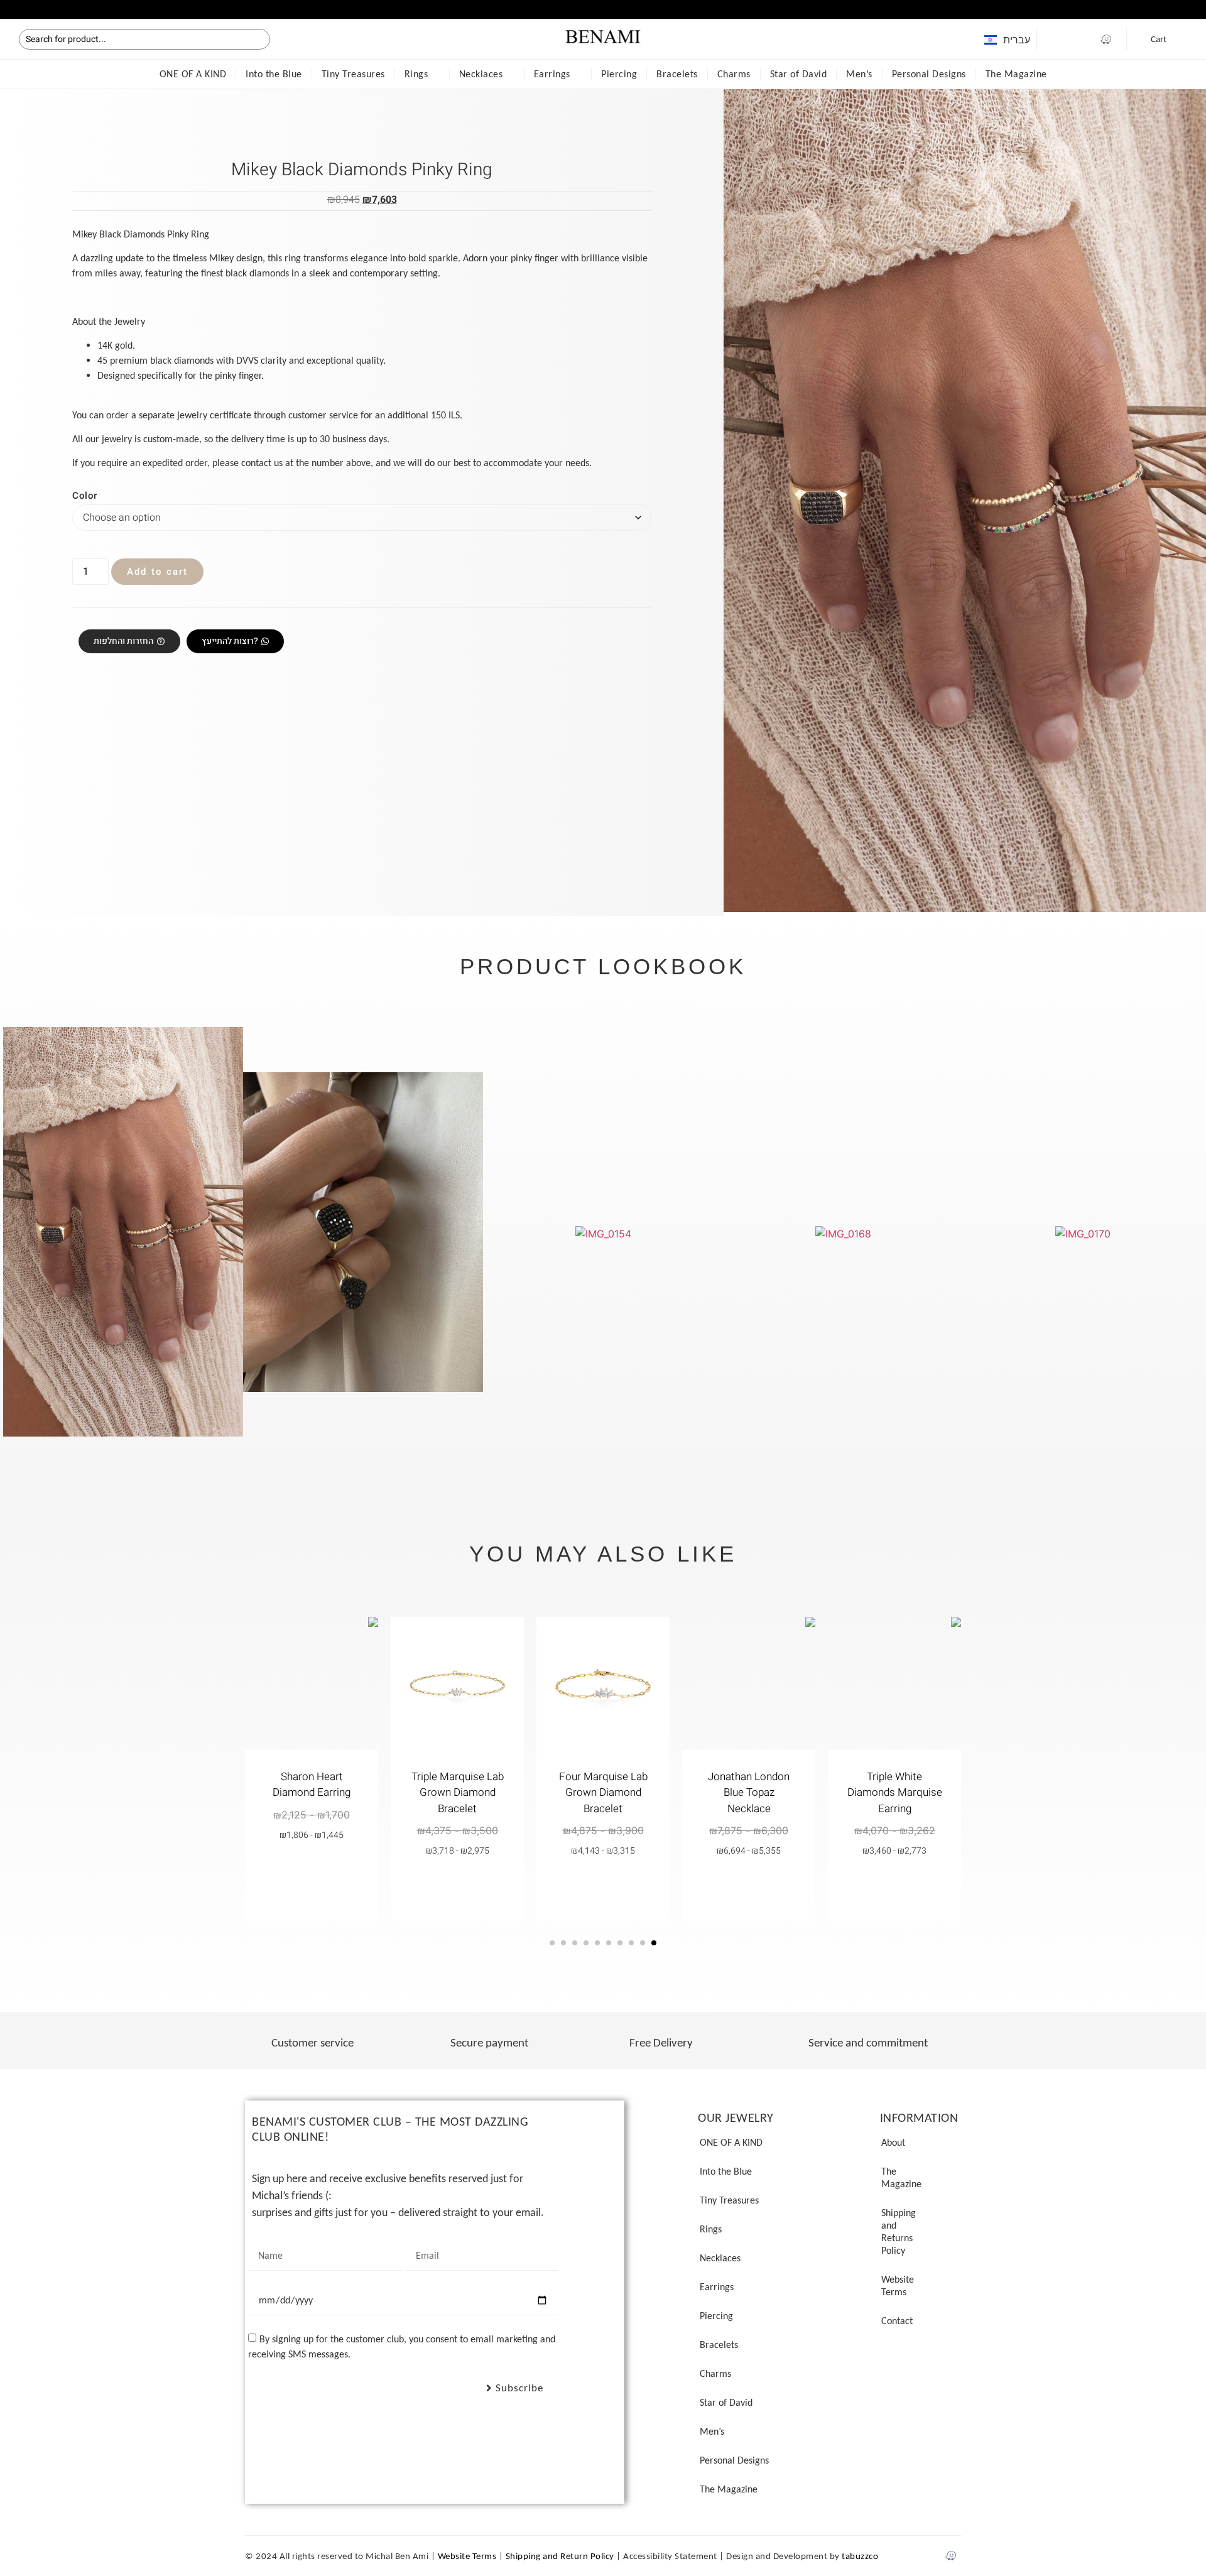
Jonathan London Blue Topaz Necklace (749, 1793)
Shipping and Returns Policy (899, 2231)
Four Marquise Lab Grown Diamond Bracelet (603, 1793)
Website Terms (898, 2285)
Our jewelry (736, 2117)
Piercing (619, 74)
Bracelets (677, 74)
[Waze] (1106, 39)
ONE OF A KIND (193, 74)
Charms (734, 74)
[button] (6, 8)
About (893, 2142)
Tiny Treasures (353, 74)
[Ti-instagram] (1082, 39)
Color (85, 496)
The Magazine (1016, 74)
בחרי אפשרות (895, 1886)
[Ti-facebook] (1057, 39)
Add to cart (157, 572)
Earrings (552, 74)
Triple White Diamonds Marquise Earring (895, 1793)
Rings (416, 74)
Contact (897, 2321)
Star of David (799, 74)
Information (919, 2117)
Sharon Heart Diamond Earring (312, 1785)
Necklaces (481, 74)
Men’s (859, 74)
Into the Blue (274, 74)
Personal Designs (929, 74)
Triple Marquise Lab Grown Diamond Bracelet (458, 1793)
